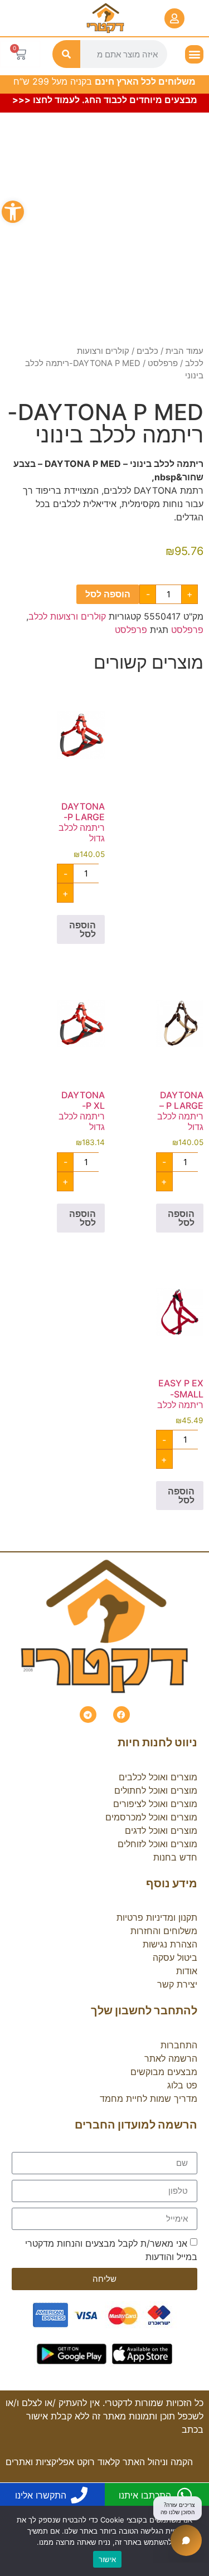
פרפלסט (163, 363)
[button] (13, 212)
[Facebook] (121, 1715)
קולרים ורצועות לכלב (67, 616)
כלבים (147, 351)
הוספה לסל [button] (82, 929)
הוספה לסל (108, 594)
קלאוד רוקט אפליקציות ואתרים (63, 2462)
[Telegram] (88, 1715)
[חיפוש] (66, 54)
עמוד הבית (184, 351)
